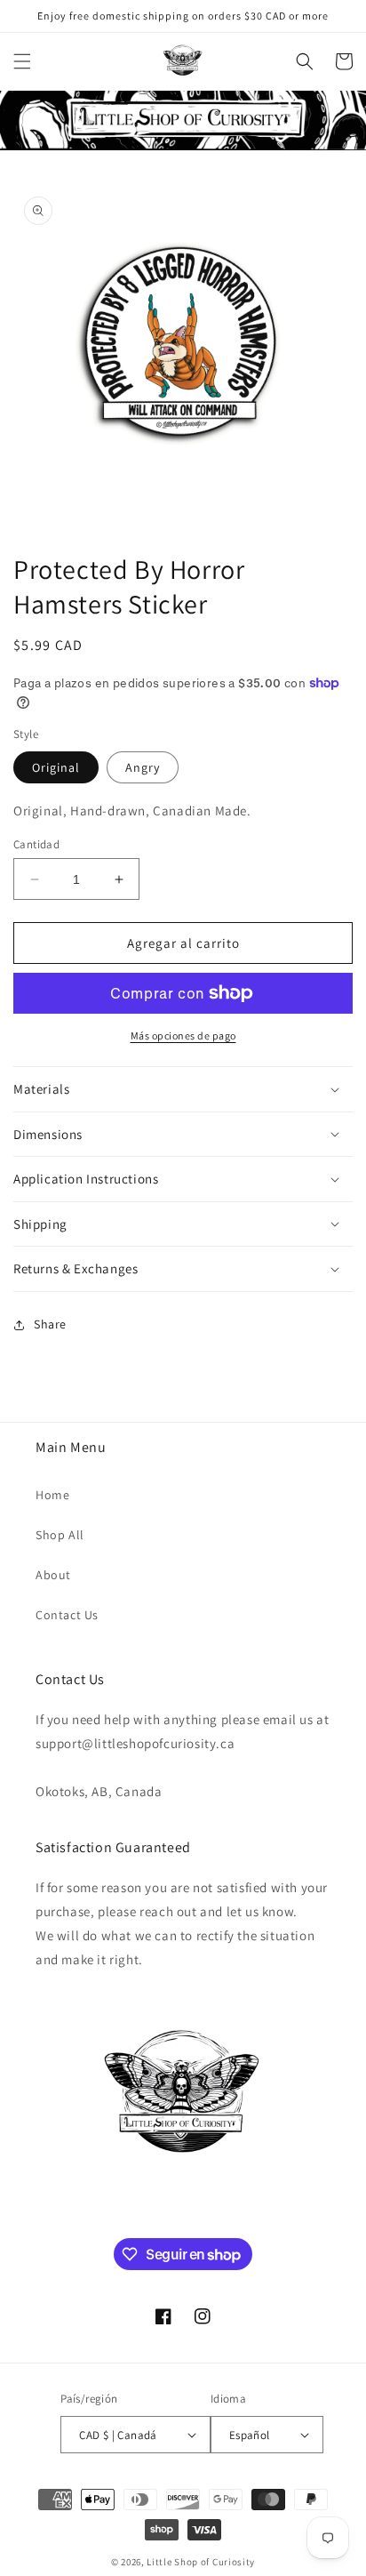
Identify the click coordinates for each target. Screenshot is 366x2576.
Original (56, 767)
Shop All (60, 1535)
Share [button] (50, 1324)
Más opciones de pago (183, 1035)
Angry (143, 767)
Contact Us (67, 1615)
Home (52, 1495)
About (53, 1575)
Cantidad (36, 844)
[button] (22, 61)
